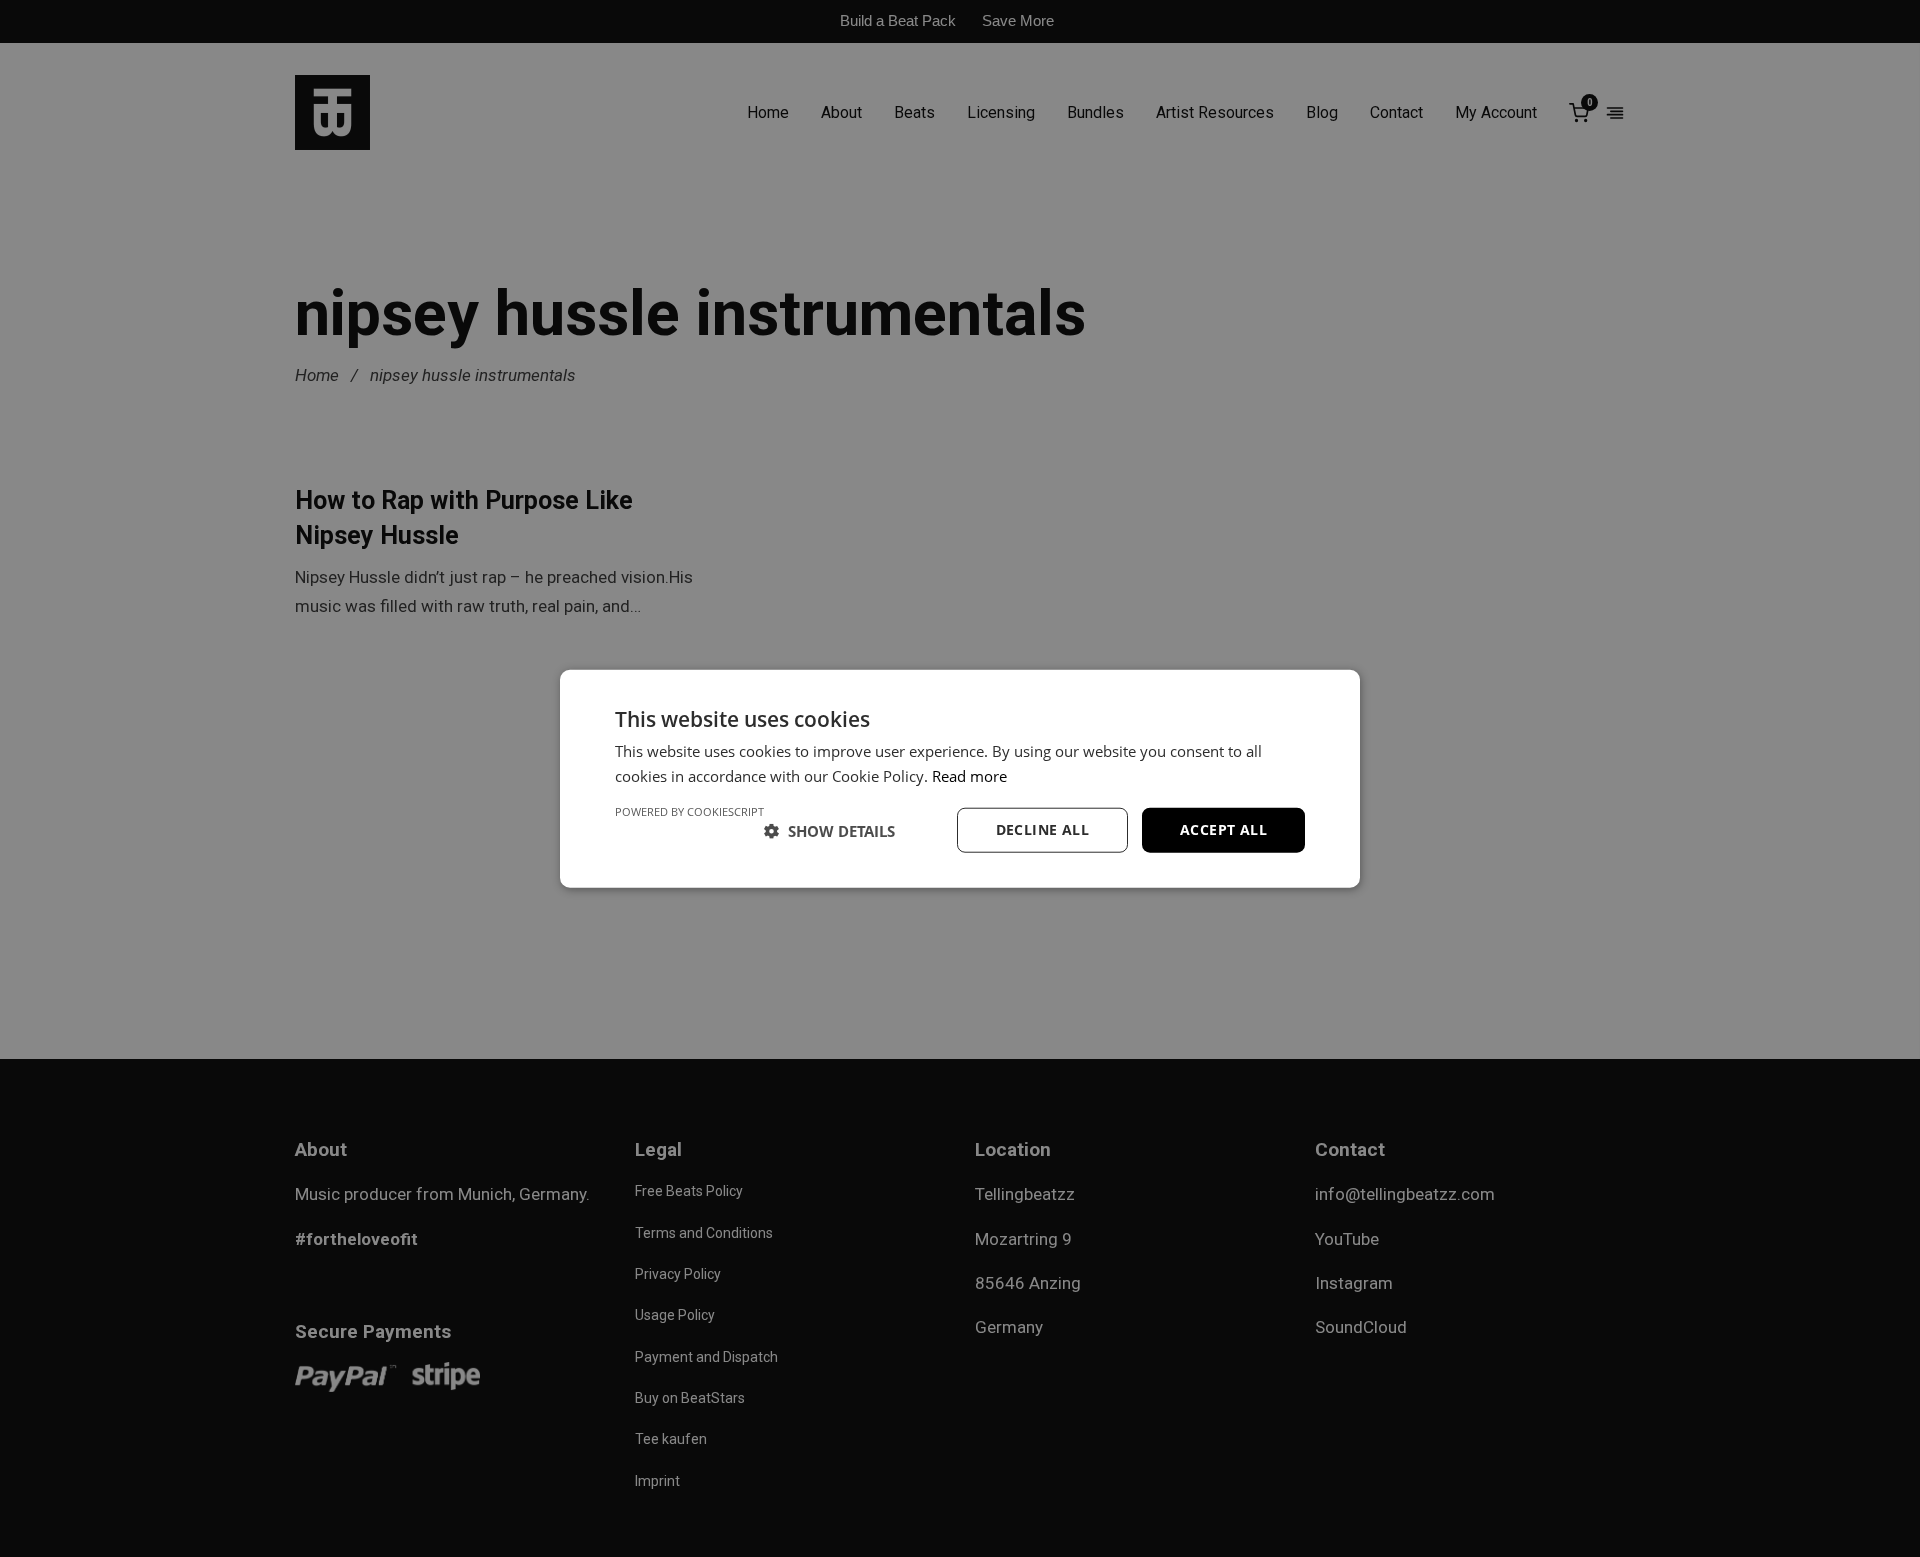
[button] (829, 830)
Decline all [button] (1042, 829)
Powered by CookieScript (689, 811)
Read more (969, 775)
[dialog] (960, 778)
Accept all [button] (1223, 829)
